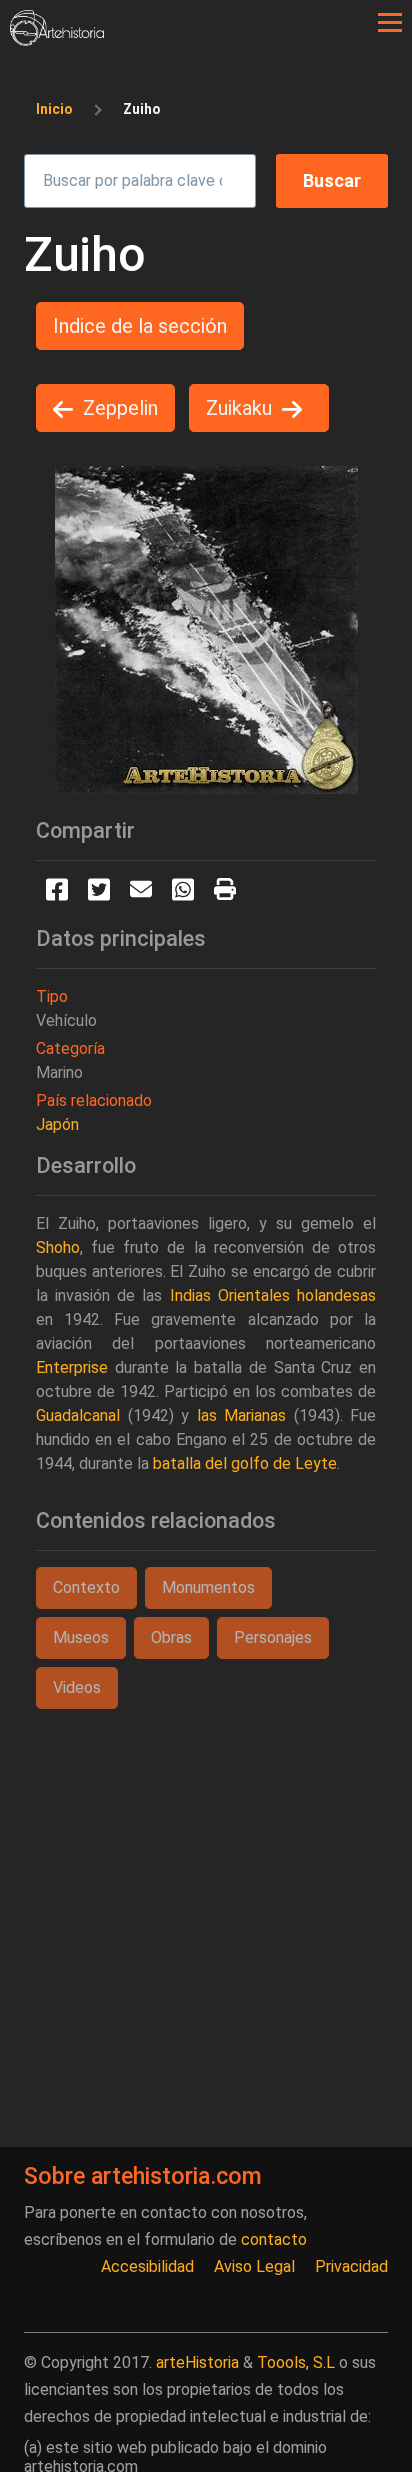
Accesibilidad (147, 2266)
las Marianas (242, 1415)
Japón (57, 1124)
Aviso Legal (254, 2266)
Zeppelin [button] (120, 408)
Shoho (58, 1247)
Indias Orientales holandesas (273, 1295)
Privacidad (351, 2266)
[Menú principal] (390, 23)
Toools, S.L (296, 2362)
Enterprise (72, 1367)
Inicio (54, 109)
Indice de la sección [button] (140, 326)
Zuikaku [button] (239, 408)
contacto (274, 2239)
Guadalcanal (78, 1415)
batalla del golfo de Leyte (245, 1463)
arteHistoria (197, 2362)
